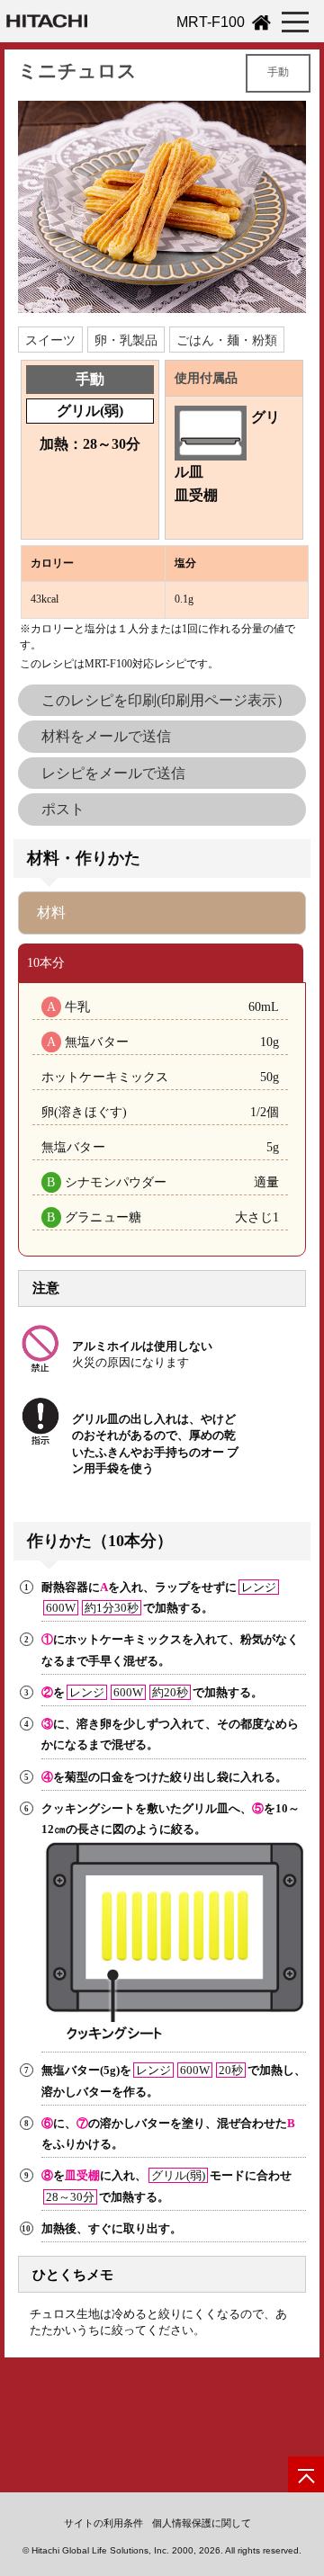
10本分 (46, 962)
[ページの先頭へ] (306, 2474)
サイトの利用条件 (103, 2523)
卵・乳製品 (126, 340)
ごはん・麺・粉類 (227, 340)
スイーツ (50, 340)
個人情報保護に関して (202, 2523)
